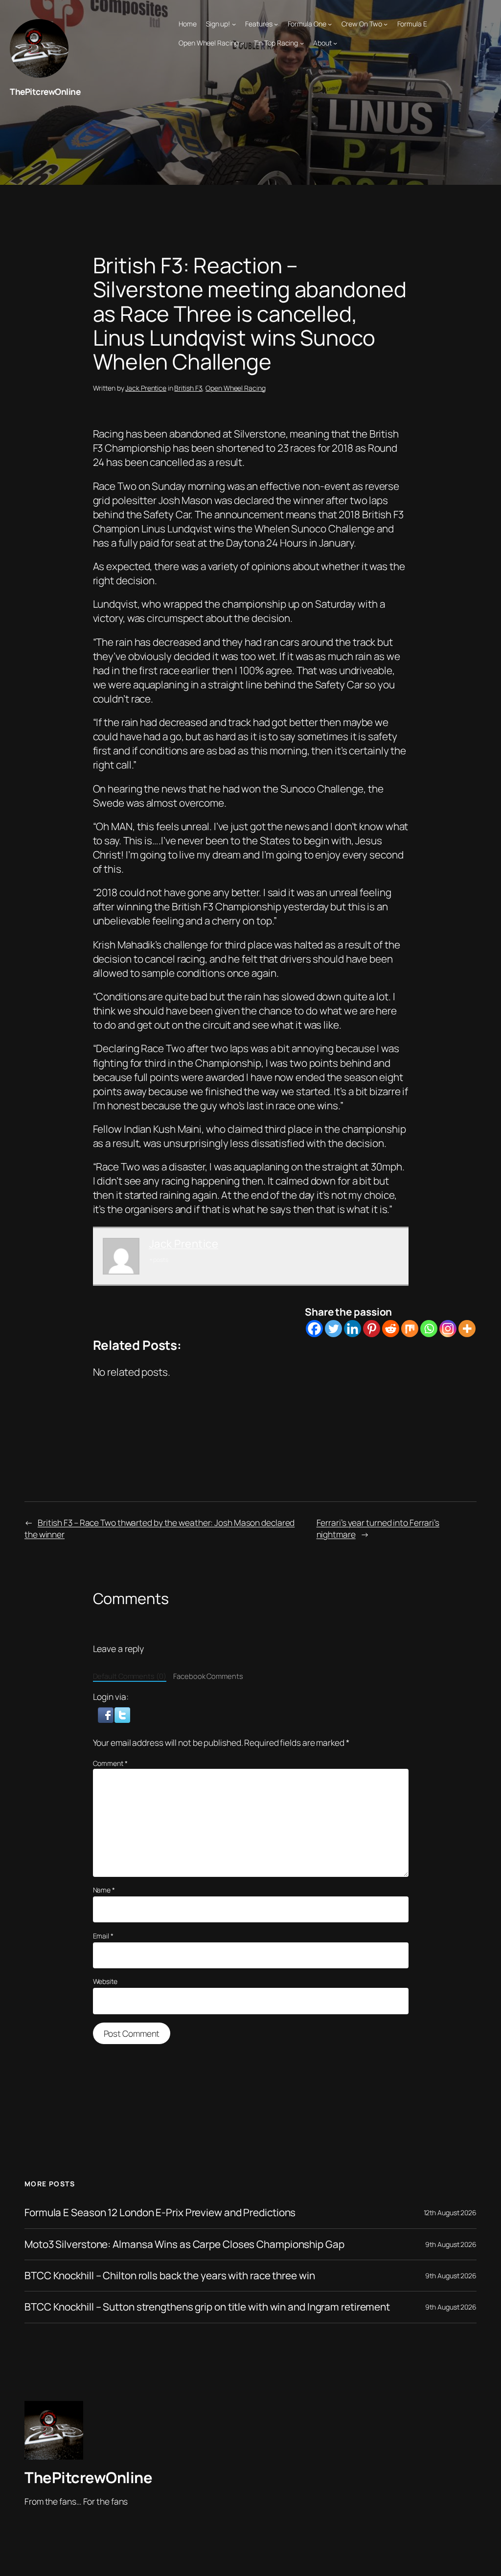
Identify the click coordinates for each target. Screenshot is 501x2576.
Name (104, 1890)
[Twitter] (333, 1329)
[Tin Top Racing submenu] (302, 43)
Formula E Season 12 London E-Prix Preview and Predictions (160, 2213)
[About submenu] (335, 43)
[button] (106, 1714)
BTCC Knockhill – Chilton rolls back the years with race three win (170, 2276)
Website (105, 1981)
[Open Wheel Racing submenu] (242, 43)
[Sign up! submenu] (234, 24)
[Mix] (410, 1329)
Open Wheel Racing (235, 388)
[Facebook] (314, 1329)
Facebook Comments (208, 1676)
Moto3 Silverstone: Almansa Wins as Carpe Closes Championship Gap (184, 2244)
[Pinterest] (372, 1329)
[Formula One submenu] (330, 24)
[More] (467, 1329)
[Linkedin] (353, 1329)
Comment (110, 1763)
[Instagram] (448, 1329)
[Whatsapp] (429, 1329)
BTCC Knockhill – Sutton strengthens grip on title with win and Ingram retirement (207, 2307)
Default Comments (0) (130, 1676)
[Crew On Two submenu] (386, 24)
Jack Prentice (146, 388)
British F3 (188, 388)
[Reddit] (391, 1329)
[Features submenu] (276, 24)
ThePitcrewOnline (45, 91)
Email (103, 1936)
